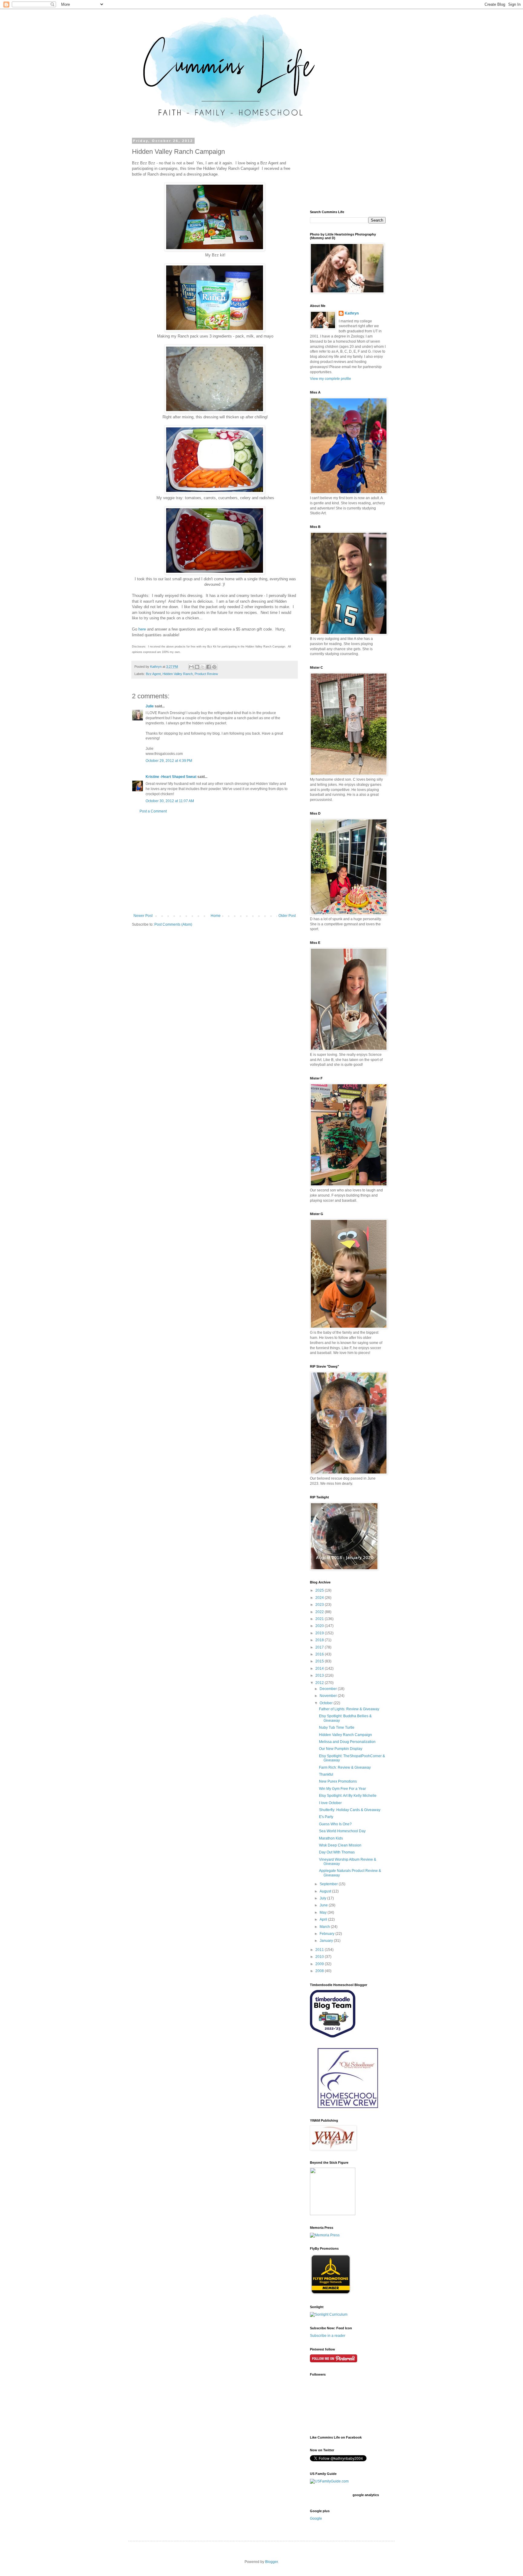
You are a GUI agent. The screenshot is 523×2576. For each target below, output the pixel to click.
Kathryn (352, 313)
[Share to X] (203, 667)
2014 (320, 1668)
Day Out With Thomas (337, 1852)
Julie (150, 706)
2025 (320, 1590)
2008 (320, 1971)
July (323, 1898)
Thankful (326, 1774)
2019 (320, 1633)
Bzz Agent (153, 674)
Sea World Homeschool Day (342, 1831)
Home (216, 916)
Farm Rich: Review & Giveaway (345, 1767)
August (326, 1891)
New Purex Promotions (338, 1781)
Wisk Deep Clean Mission (340, 1845)
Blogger (271, 2562)
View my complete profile (331, 379)
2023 (320, 1605)
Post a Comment (153, 811)
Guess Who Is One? (335, 1824)
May (324, 1912)
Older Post (287, 916)
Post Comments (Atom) (173, 924)
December (329, 1689)
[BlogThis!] (197, 667)
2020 (320, 1626)
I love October (330, 1803)
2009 (320, 1964)
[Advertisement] (215, 864)
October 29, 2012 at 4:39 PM (169, 761)
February (327, 1934)
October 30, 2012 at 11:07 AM (170, 801)
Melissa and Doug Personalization (347, 1742)
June (324, 1905)
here (142, 629)
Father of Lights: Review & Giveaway (349, 1709)
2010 (320, 1957)
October (327, 1703)
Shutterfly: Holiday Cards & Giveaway (350, 1810)
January (327, 1941)
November (329, 1696)
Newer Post (143, 916)
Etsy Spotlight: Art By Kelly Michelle (348, 1796)
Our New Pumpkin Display (341, 1749)
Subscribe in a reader (328, 2336)
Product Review (206, 674)
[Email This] (191, 667)
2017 (320, 1647)
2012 (320, 1683)
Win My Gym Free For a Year (342, 1789)
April (324, 1919)
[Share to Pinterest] (214, 667)
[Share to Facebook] (209, 667)
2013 (320, 1675)
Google (316, 2518)
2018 (320, 1640)
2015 (320, 1661)
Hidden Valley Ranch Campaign (345, 1735)
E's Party (326, 1817)
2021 (320, 1619)
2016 (320, 1654)
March (325, 1927)
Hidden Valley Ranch (178, 674)
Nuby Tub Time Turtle (337, 1728)
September (329, 1884)
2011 (320, 1950)
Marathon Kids (331, 1838)
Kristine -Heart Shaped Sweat (171, 777)
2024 (320, 1598)
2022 (320, 1612)
